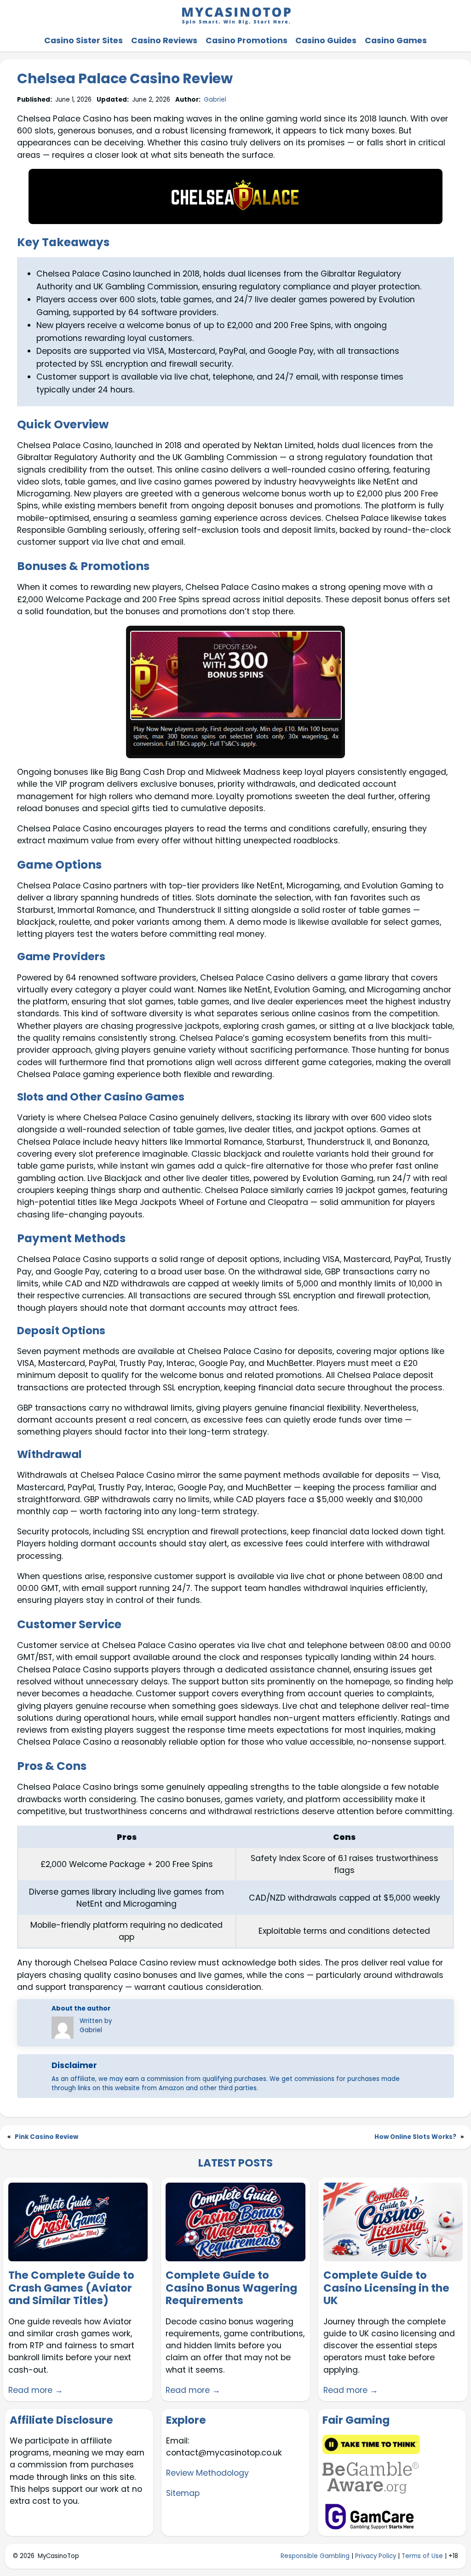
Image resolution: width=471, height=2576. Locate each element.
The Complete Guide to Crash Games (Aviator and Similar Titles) (71, 2288)
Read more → (36, 2390)
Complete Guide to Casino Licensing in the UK (386, 2288)
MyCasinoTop (58, 2556)
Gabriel (215, 100)
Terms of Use (422, 2556)
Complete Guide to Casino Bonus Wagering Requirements (231, 2288)
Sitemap (183, 2493)
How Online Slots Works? (415, 2137)
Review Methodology (207, 2473)
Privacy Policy (376, 2556)
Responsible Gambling (315, 2556)
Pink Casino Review (46, 2137)
